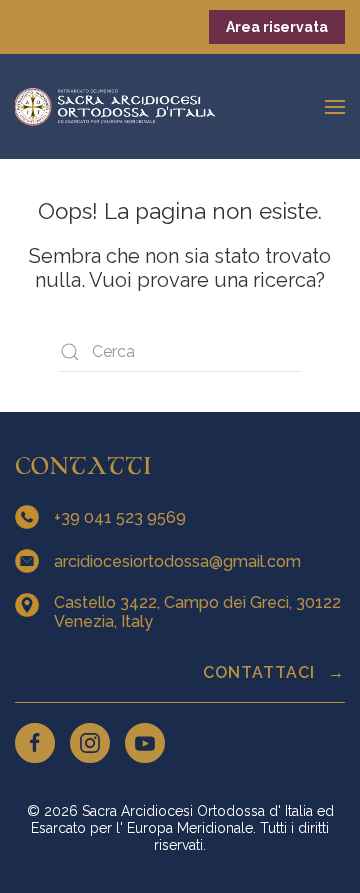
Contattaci (261, 672)
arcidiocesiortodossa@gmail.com (179, 561)
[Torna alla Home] (115, 106)
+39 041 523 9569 (122, 517)
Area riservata (277, 27)
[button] (335, 106)
